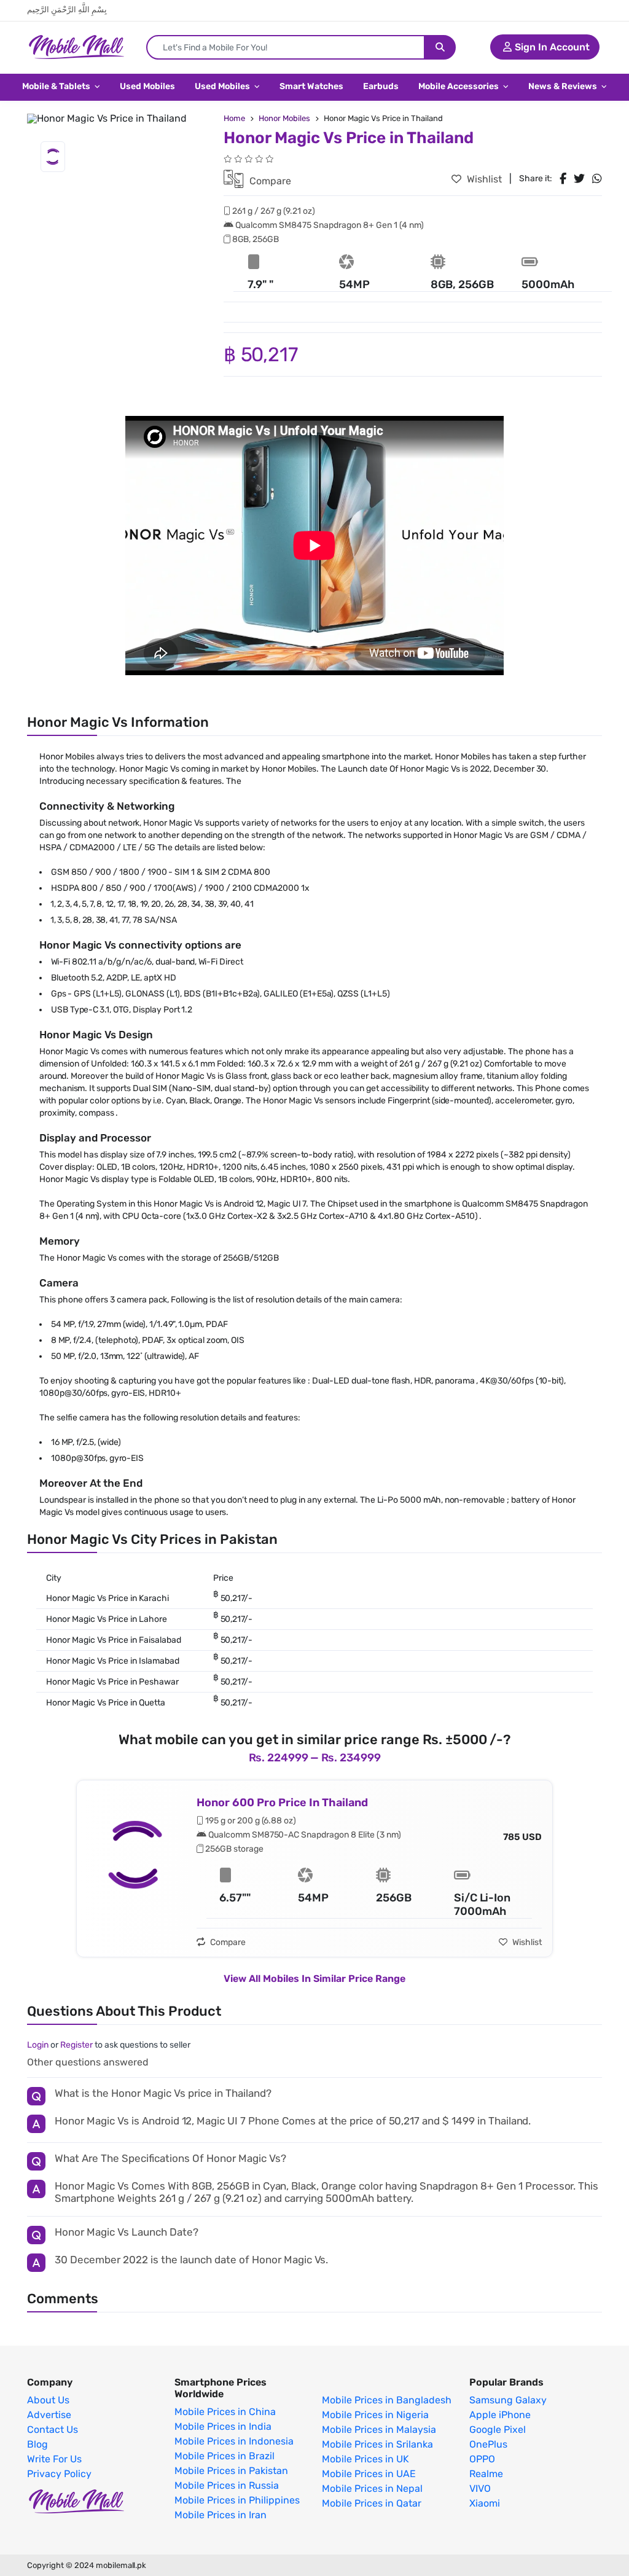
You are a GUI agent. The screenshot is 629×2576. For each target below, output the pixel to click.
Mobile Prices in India (223, 2427)
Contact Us (53, 2430)
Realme (486, 2474)
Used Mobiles (147, 86)
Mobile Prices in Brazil (225, 2456)
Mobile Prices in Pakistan (231, 2471)
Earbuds (381, 86)
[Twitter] (579, 179)
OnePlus (488, 2445)
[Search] (440, 47)
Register (76, 2045)
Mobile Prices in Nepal (372, 2489)
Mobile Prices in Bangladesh (387, 2400)
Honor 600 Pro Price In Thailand (282, 1803)
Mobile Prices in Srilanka (377, 2445)
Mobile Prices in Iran (221, 2515)
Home (234, 118)
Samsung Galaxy (508, 2400)
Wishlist (483, 179)
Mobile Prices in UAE (369, 2474)
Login (38, 2045)
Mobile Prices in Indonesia (234, 2441)
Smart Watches (311, 86)
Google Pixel (498, 2430)
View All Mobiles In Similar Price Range (314, 1979)
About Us (48, 2400)
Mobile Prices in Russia (227, 2486)
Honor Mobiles (284, 118)
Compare (269, 181)
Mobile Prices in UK (365, 2459)
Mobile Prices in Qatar (372, 2504)
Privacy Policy (59, 2474)
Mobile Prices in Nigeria (375, 2415)
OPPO (482, 2459)
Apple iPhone (500, 2415)
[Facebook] (563, 179)
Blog (37, 2445)
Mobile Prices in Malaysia (379, 2430)
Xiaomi (485, 2504)
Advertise (49, 2415)
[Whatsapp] (597, 179)
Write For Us (54, 2459)
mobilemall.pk (121, 2565)
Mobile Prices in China (225, 2412)
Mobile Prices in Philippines (237, 2500)
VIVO (480, 2489)
